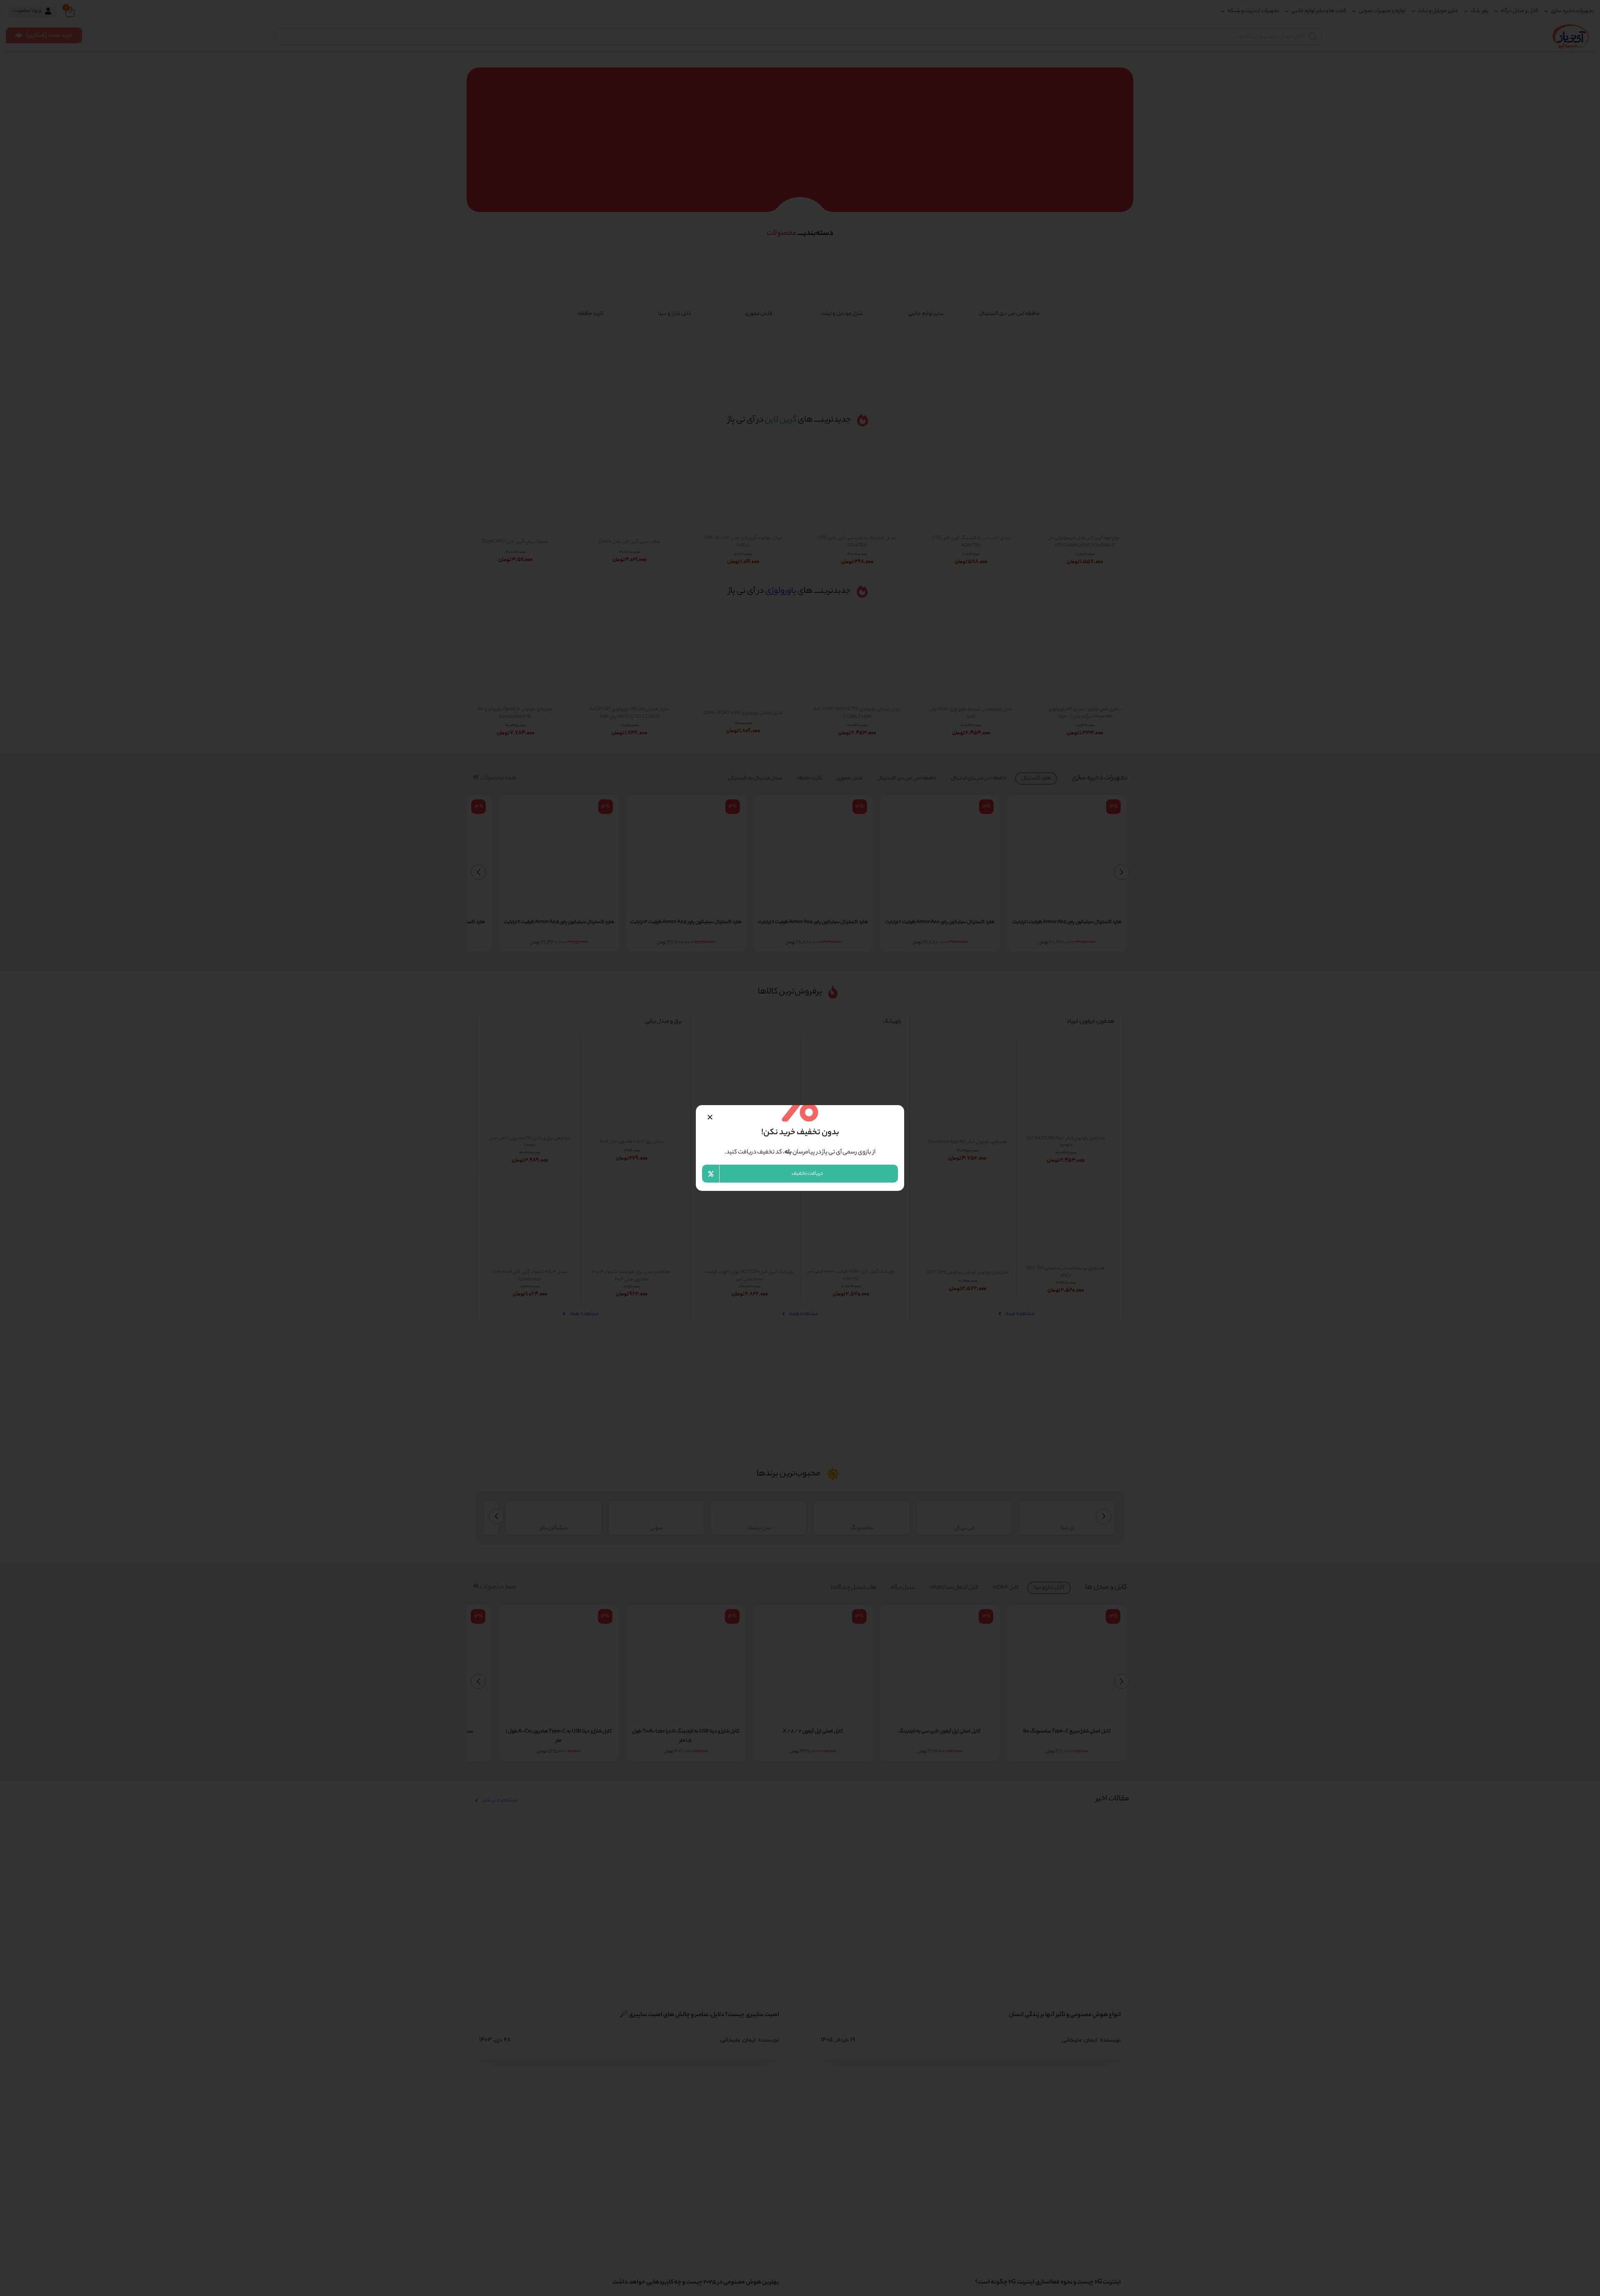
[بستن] (710, 1117)
